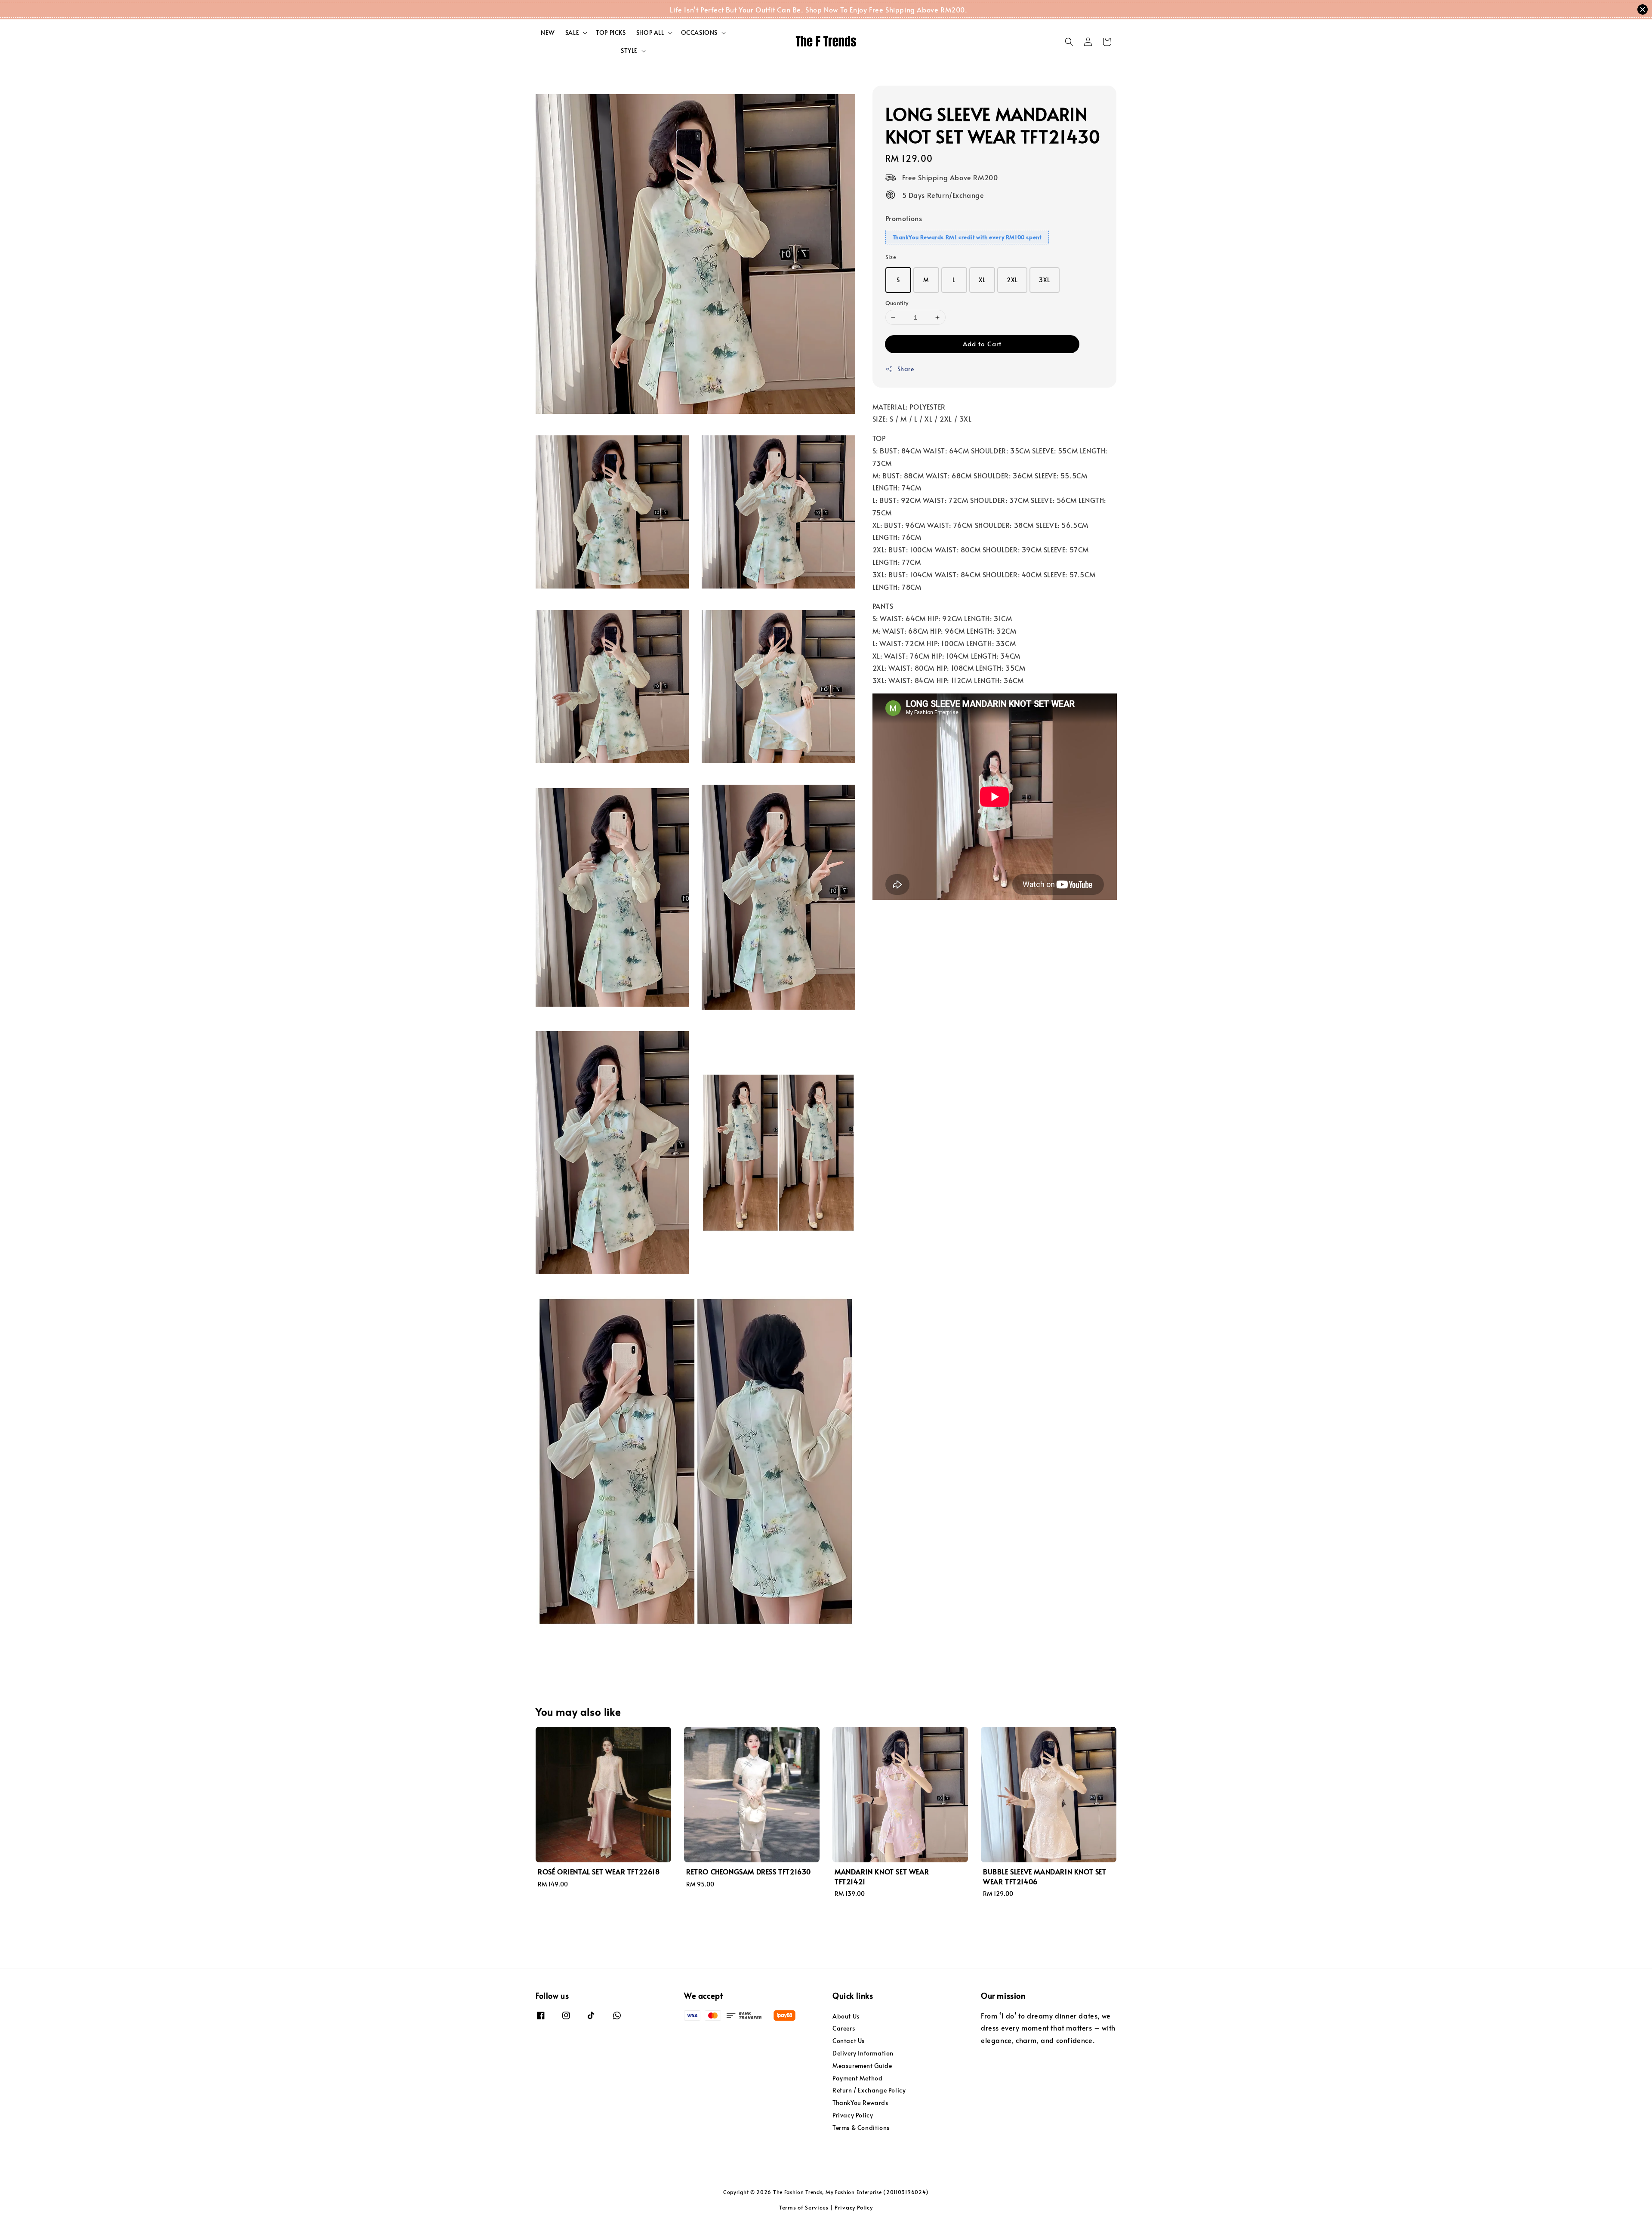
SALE (572, 33)
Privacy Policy (853, 2115)
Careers (844, 2028)
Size (891, 257)
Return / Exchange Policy (869, 2090)
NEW (548, 32)
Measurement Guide (862, 2066)
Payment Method (857, 2078)
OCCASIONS (699, 33)
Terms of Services (804, 2207)
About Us (846, 2016)
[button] (1069, 42)
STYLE (629, 51)
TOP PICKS (611, 32)
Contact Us (849, 2041)
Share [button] (906, 369)
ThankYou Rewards (860, 2103)
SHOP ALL (650, 33)
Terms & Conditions (861, 2128)
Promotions (904, 218)
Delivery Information (863, 2053)
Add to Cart (982, 344)
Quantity (897, 303)
